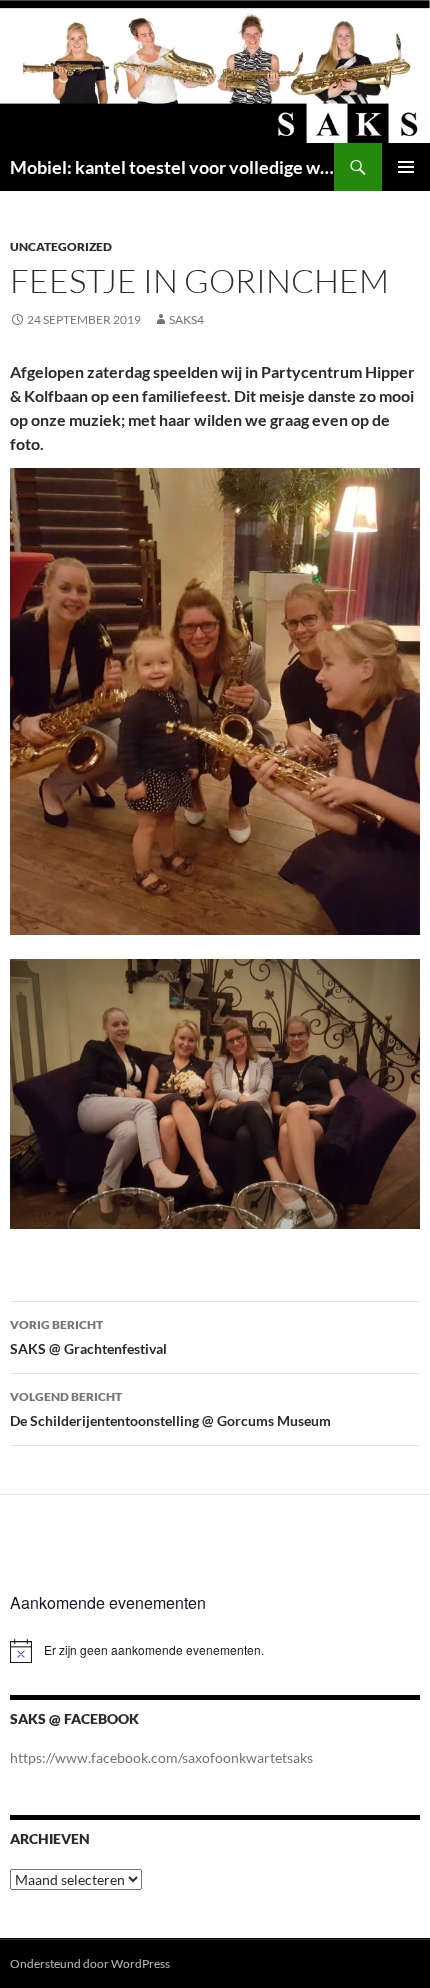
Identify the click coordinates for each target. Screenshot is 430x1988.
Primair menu (406, 167)
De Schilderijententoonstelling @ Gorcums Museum (170, 1409)
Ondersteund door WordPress (90, 1963)
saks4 (186, 319)
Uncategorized (61, 246)
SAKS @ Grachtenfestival (88, 1337)
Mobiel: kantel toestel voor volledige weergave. (172, 167)
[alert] (215, 1651)
